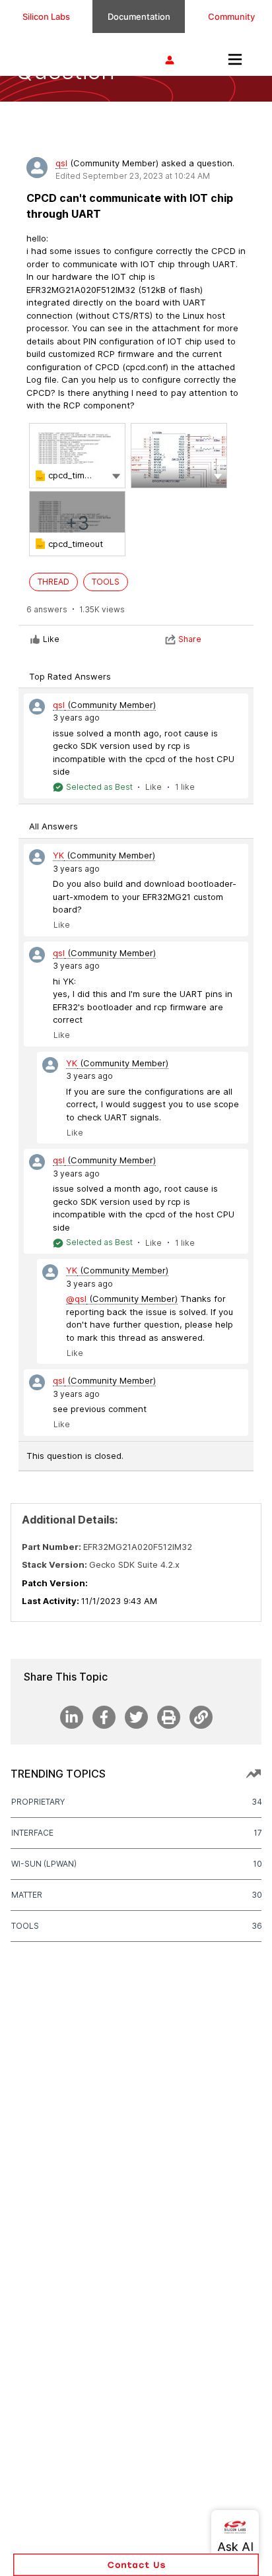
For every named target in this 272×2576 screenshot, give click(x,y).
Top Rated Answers (70, 676)
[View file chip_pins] (179, 456)
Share (190, 639)
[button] (116, 475)
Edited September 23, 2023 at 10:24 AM (133, 176)
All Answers (53, 826)
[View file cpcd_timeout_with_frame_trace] (77, 456)
